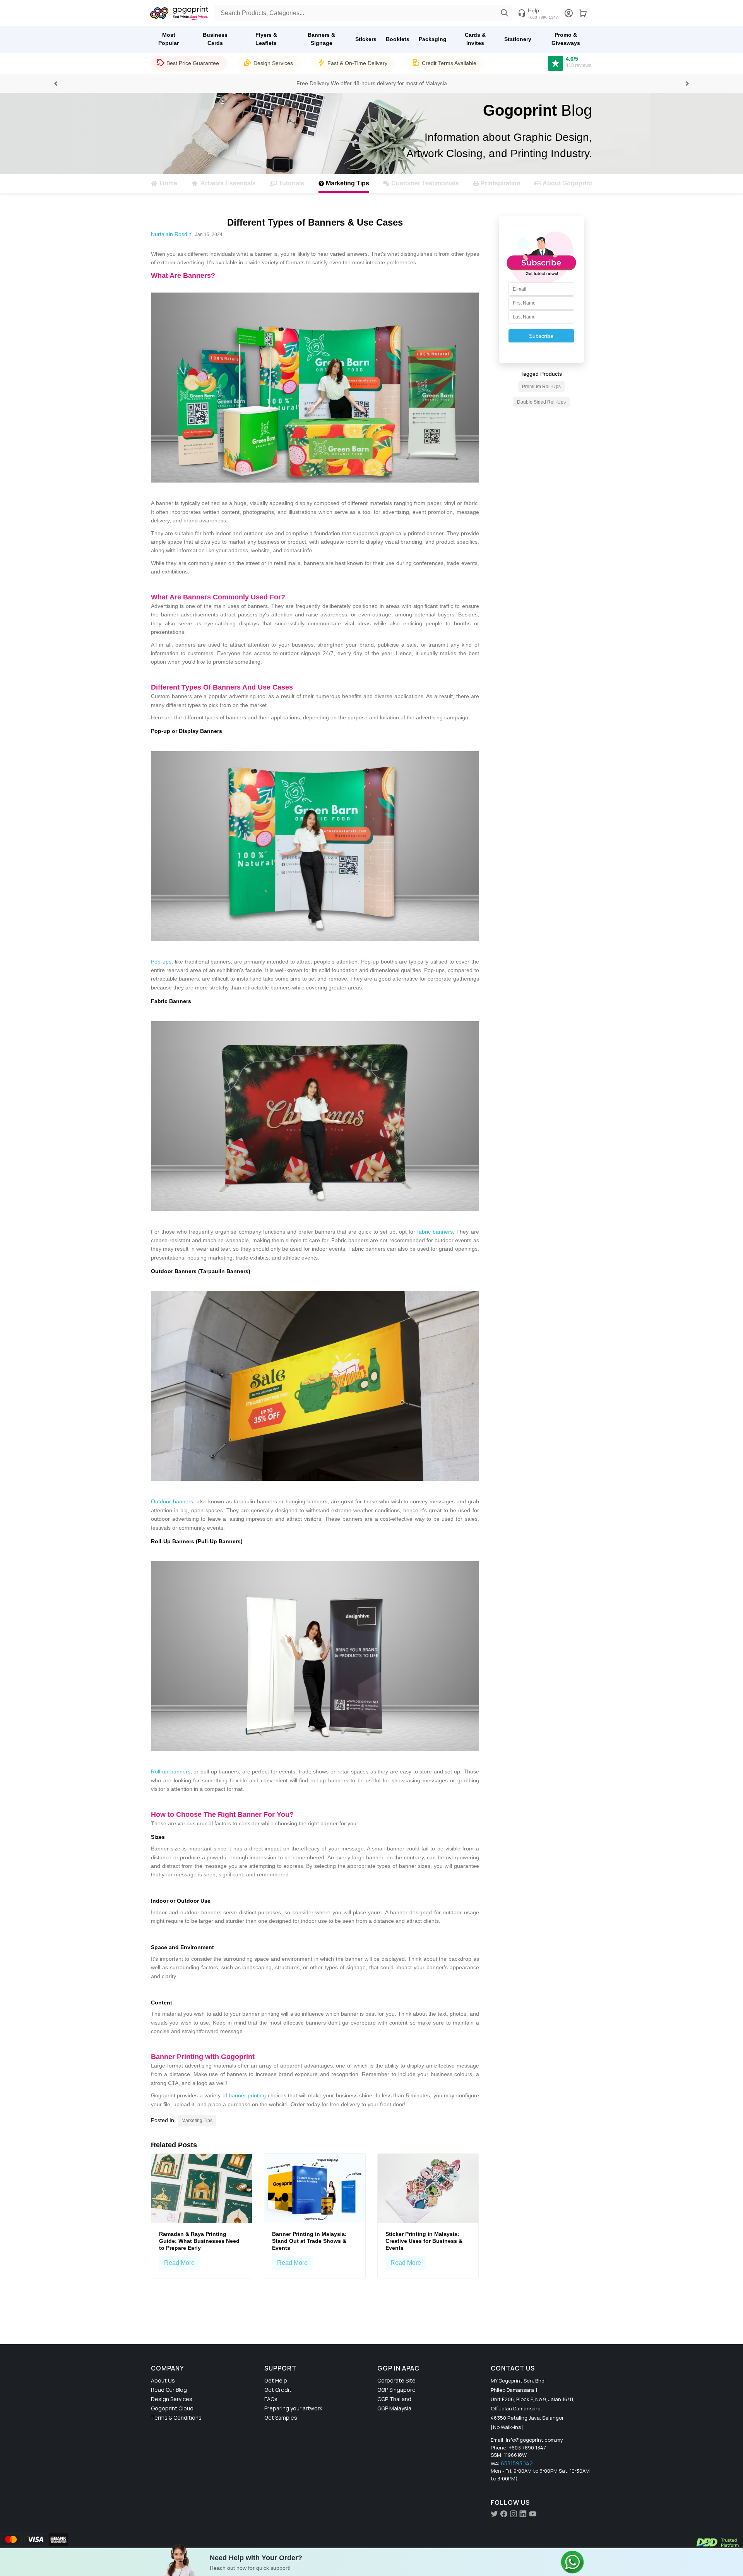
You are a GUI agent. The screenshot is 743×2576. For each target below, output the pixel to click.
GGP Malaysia (394, 2408)
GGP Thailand (394, 2399)
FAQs (271, 2399)
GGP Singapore (396, 2390)
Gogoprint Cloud (172, 2408)
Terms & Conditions (176, 2418)
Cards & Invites (475, 39)
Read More (179, 2263)
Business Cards (215, 39)
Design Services (172, 2399)
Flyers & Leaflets (266, 39)
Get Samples (281, 2418)
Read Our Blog (169, 2390)
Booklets (398, 39)
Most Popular (169, 39)
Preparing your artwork (293, 2408)
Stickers (366, 39)
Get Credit (278, 2390)
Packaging (433, 39)
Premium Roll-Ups (541, 387)
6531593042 (517, 2463)
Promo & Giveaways (566, 39)
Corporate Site (396, 2380)
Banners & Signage (321, 39)
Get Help (276, 2380)
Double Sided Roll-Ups (541, 402)
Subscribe (541, 336)
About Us (163, 2380)
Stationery (518, 39)
